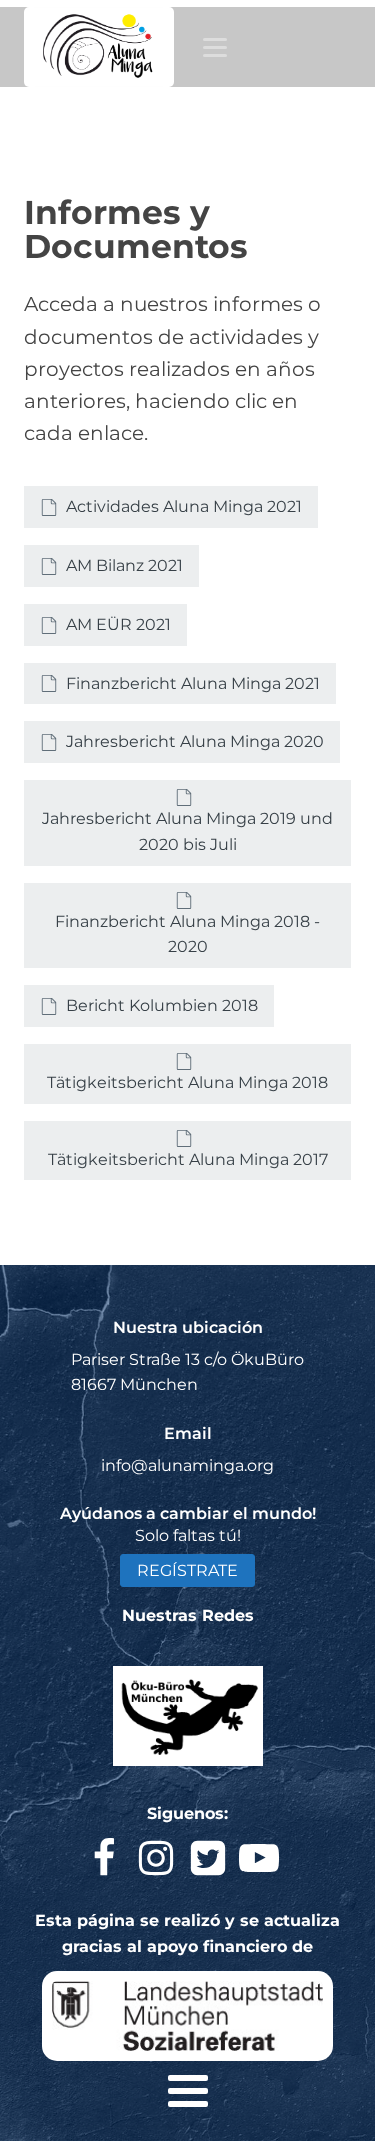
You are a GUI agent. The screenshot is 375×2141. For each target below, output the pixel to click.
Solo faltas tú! (188, 1535)
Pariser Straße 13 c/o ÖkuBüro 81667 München (187, 1372)
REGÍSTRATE (187, 1570)
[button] (171, 507)
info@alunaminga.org (187, 1465)
